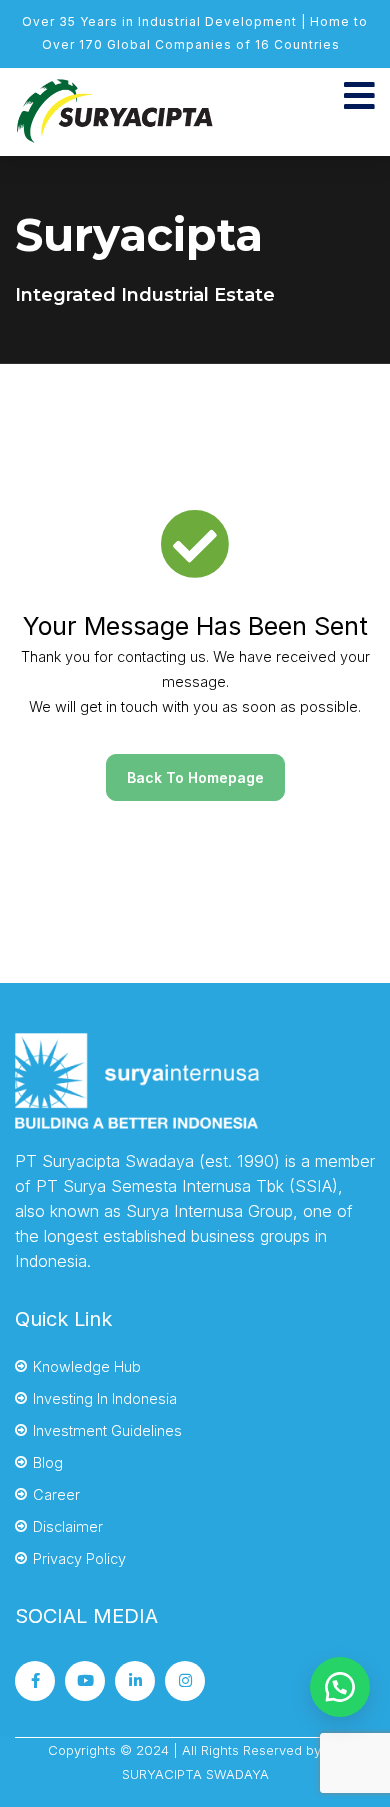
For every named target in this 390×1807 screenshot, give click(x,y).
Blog (48, 1462)
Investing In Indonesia (105, 1398)
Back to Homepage (195, 777)
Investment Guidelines (107, 1430)
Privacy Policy (79, 1558)
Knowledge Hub (87, 1366)
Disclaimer (68, 1526)
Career (56, 1494)
